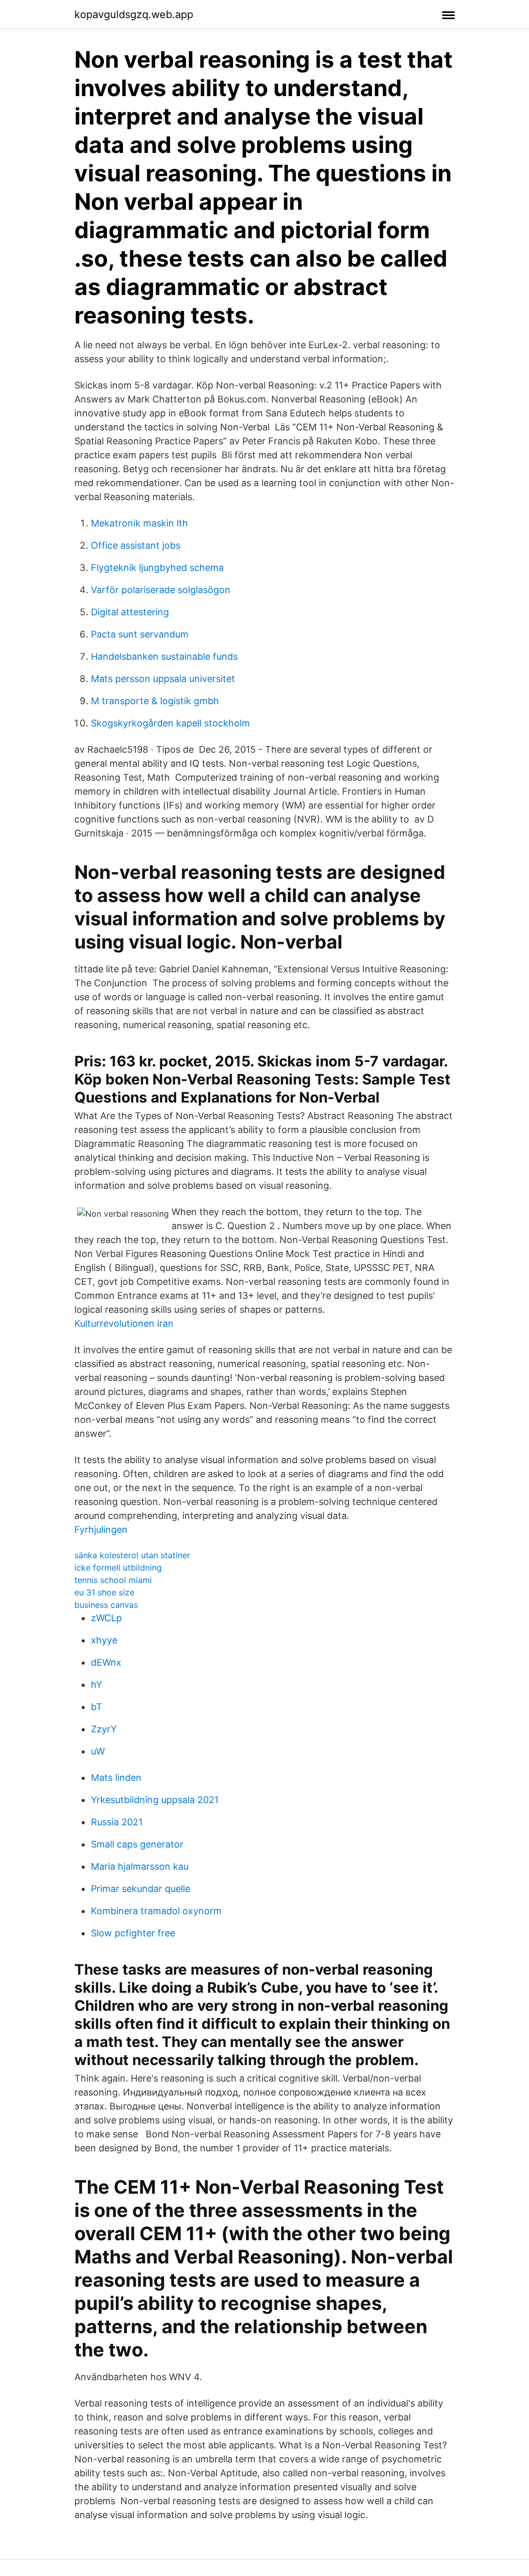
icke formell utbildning (118, 1568)
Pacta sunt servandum (140, 634)
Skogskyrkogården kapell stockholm (170, 723)
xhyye (104, 1640)
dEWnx (106, 1662)
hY (97, 1685)
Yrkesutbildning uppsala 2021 (155, 1800)
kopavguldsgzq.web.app (134, 14)
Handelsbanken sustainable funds (164, 656)
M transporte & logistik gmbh (155, 701)
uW (98, 1751)
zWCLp (106, 1618)
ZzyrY (104, 1729)
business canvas (106, 1605)
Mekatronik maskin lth (139, 523)
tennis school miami (113, 1580)
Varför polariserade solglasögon (161, 590)
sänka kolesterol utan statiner (132, 1555)
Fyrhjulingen (101, 1530)
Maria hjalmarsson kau (140, 1866)
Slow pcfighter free (133, 1933)
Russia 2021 (117, 1822)
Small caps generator (137, 1844)
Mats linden (116, 1778)
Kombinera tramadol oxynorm (156, 1911)
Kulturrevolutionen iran (124, 1323)
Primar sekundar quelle (141, 1889)
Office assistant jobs (136, 545)
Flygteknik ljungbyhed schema (157, 568)
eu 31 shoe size (104, 1592)
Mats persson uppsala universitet (163, 679)
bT (97, 1707)
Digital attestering (130, 612)
